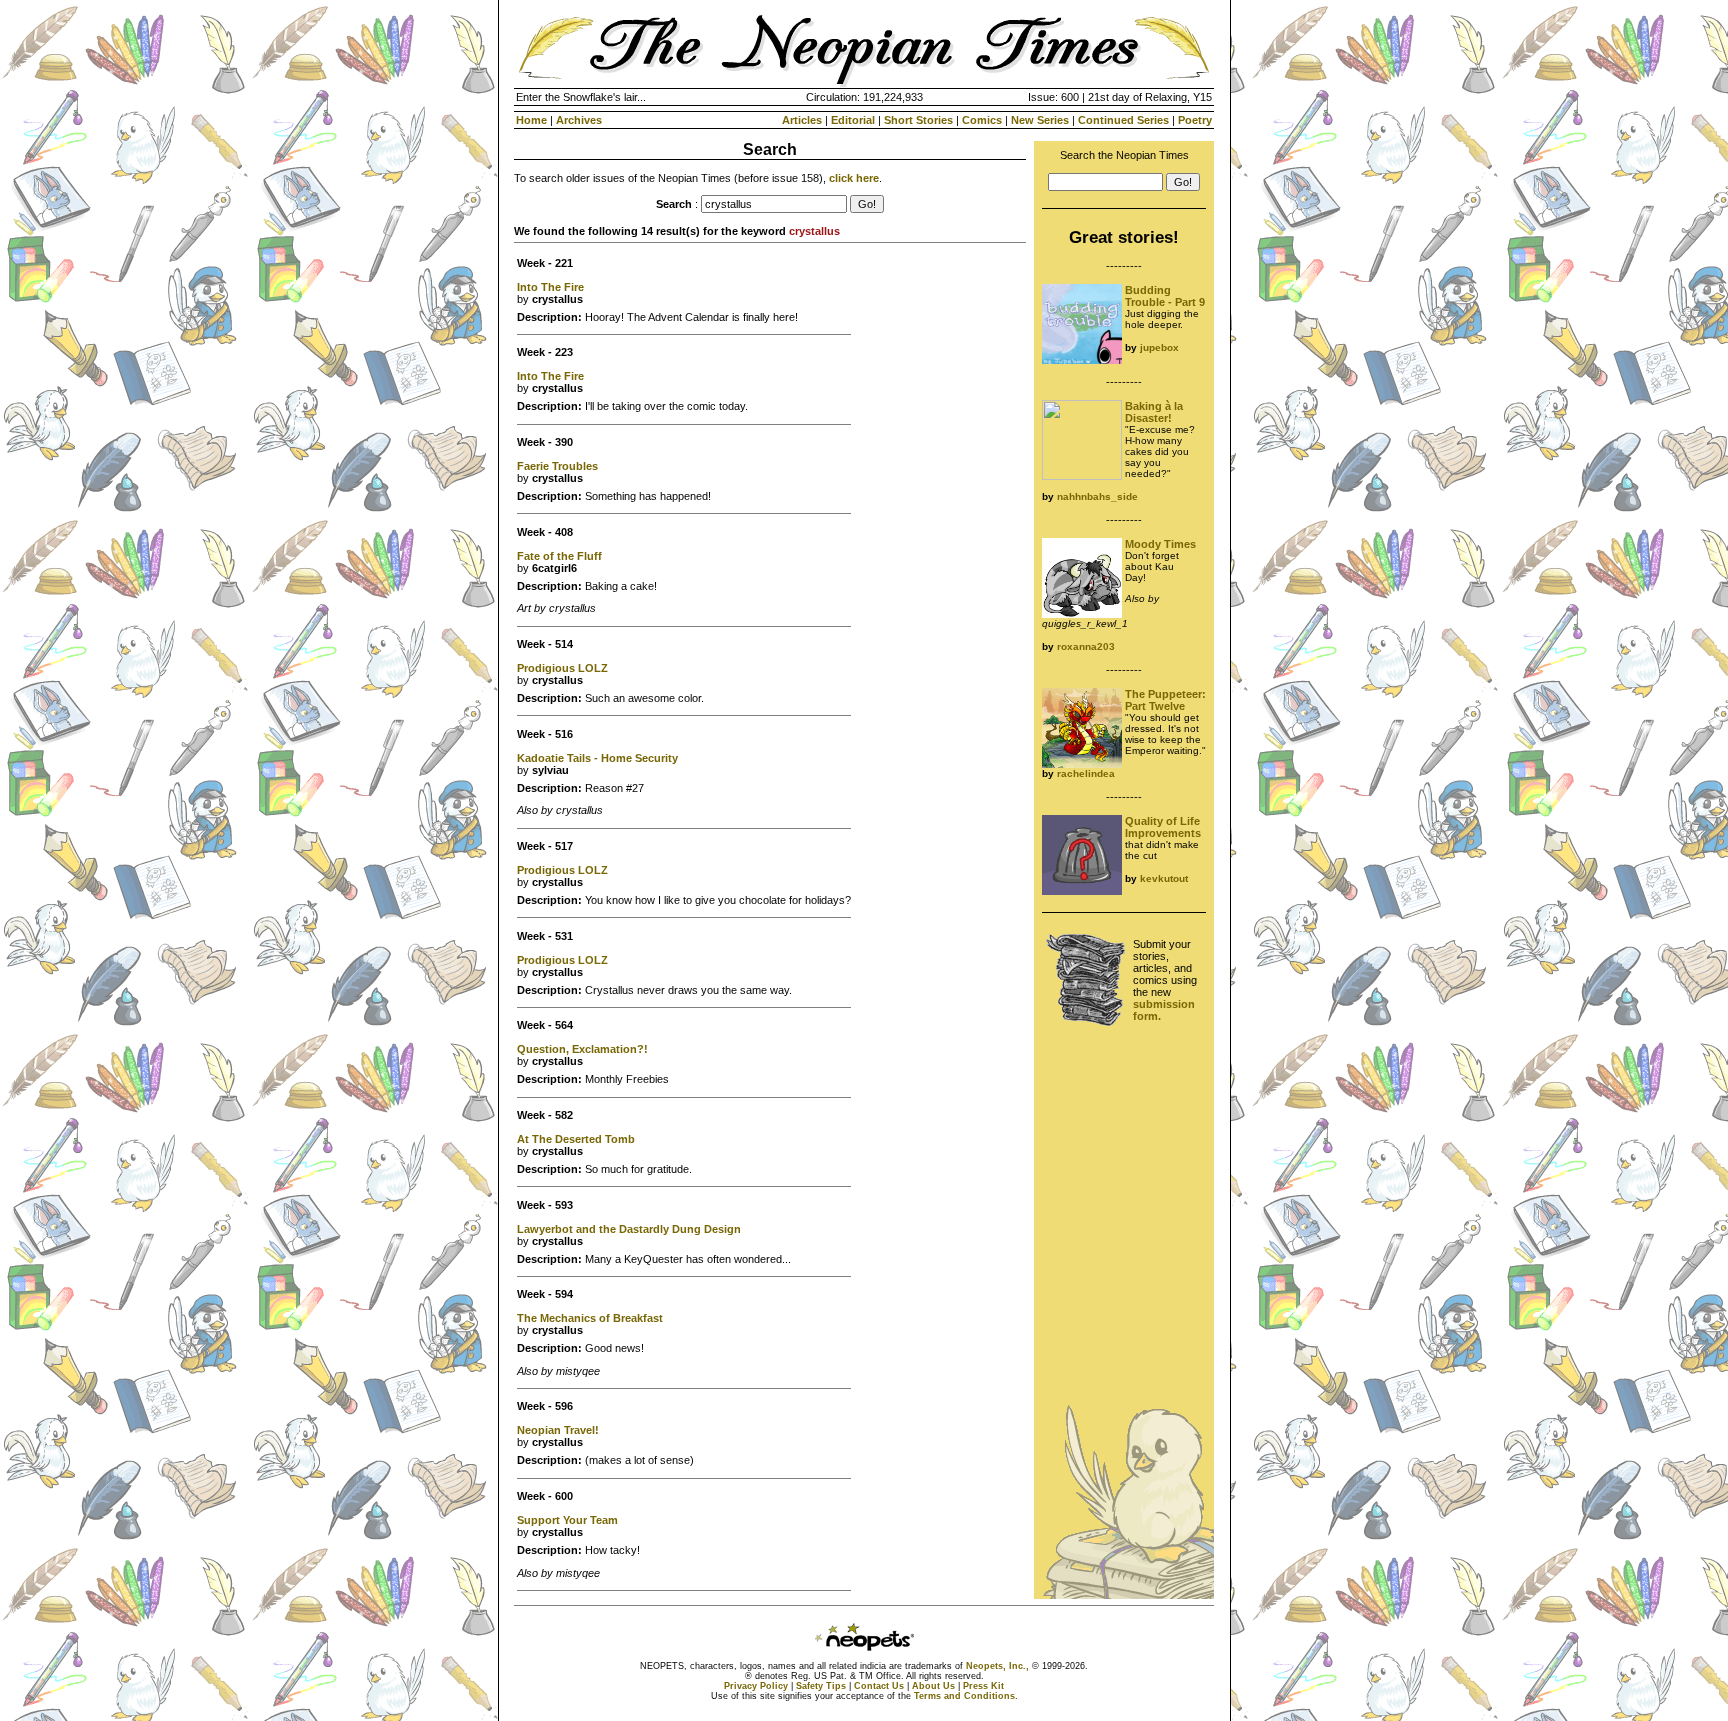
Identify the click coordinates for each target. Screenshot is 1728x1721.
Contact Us (879, 1686)
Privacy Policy (756, 1686)
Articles (802, 120)
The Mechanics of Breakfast (590, 1318)
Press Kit (983, 1686)
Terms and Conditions (964, 1696)
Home (531, 120)
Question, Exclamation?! (582, 1049)
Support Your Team (567, 1520)
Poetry (1195, 120)
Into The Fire (550, 287)
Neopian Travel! (558, 1430)
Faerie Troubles (557, 466)
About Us (933, 1686)
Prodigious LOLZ (562, 668)
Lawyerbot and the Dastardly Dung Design (629, 1229)
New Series (1040, 120)
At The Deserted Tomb (576, 1139)
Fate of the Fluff (559, 556)
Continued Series (1123, 120)
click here (854, 178)
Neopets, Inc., (997, 1666)
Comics (982, 120)
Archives (579, 120)
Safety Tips (821, 1686)
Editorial (853, 120)
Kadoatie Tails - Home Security (597, 758)
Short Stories (918, 120)
